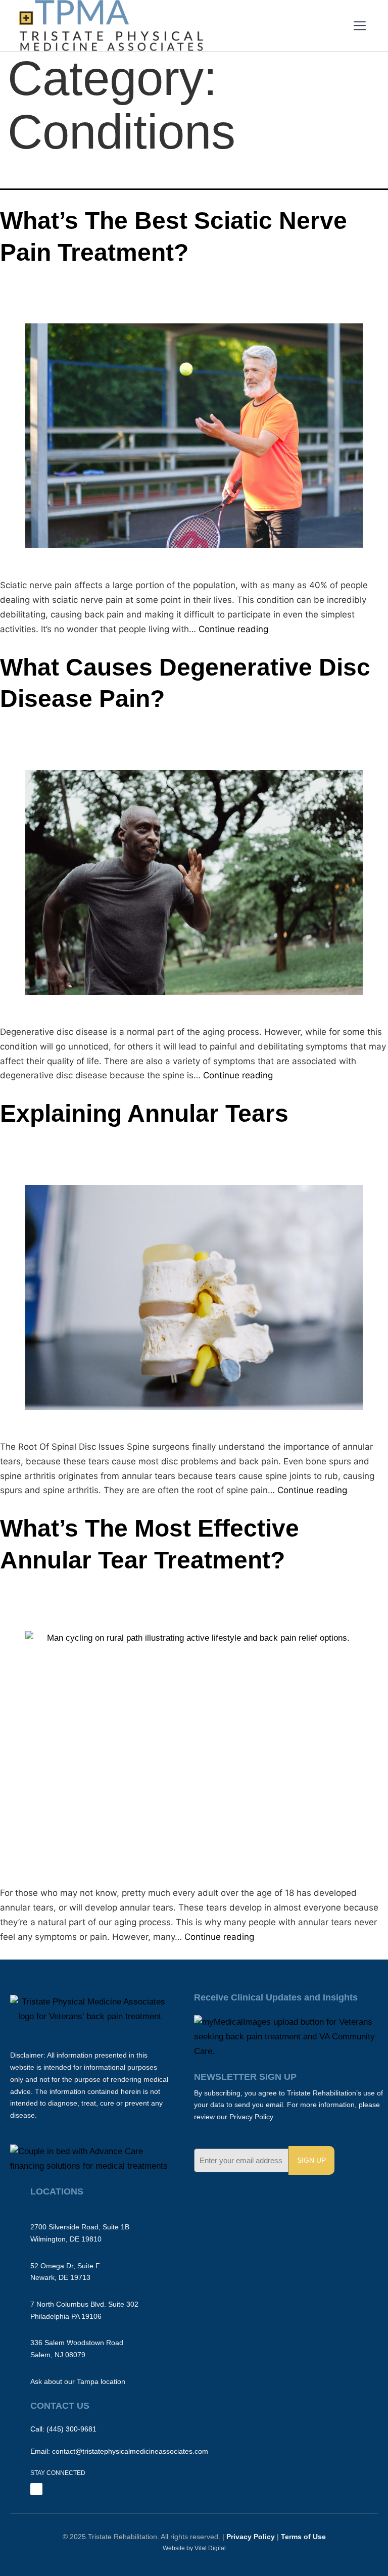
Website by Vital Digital (194, 2548)
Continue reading (233, 629)
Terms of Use (303, 2537)
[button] (360, 27)
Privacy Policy (250, 2537)
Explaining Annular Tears (144, 1113)
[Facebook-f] (36, 2489)
